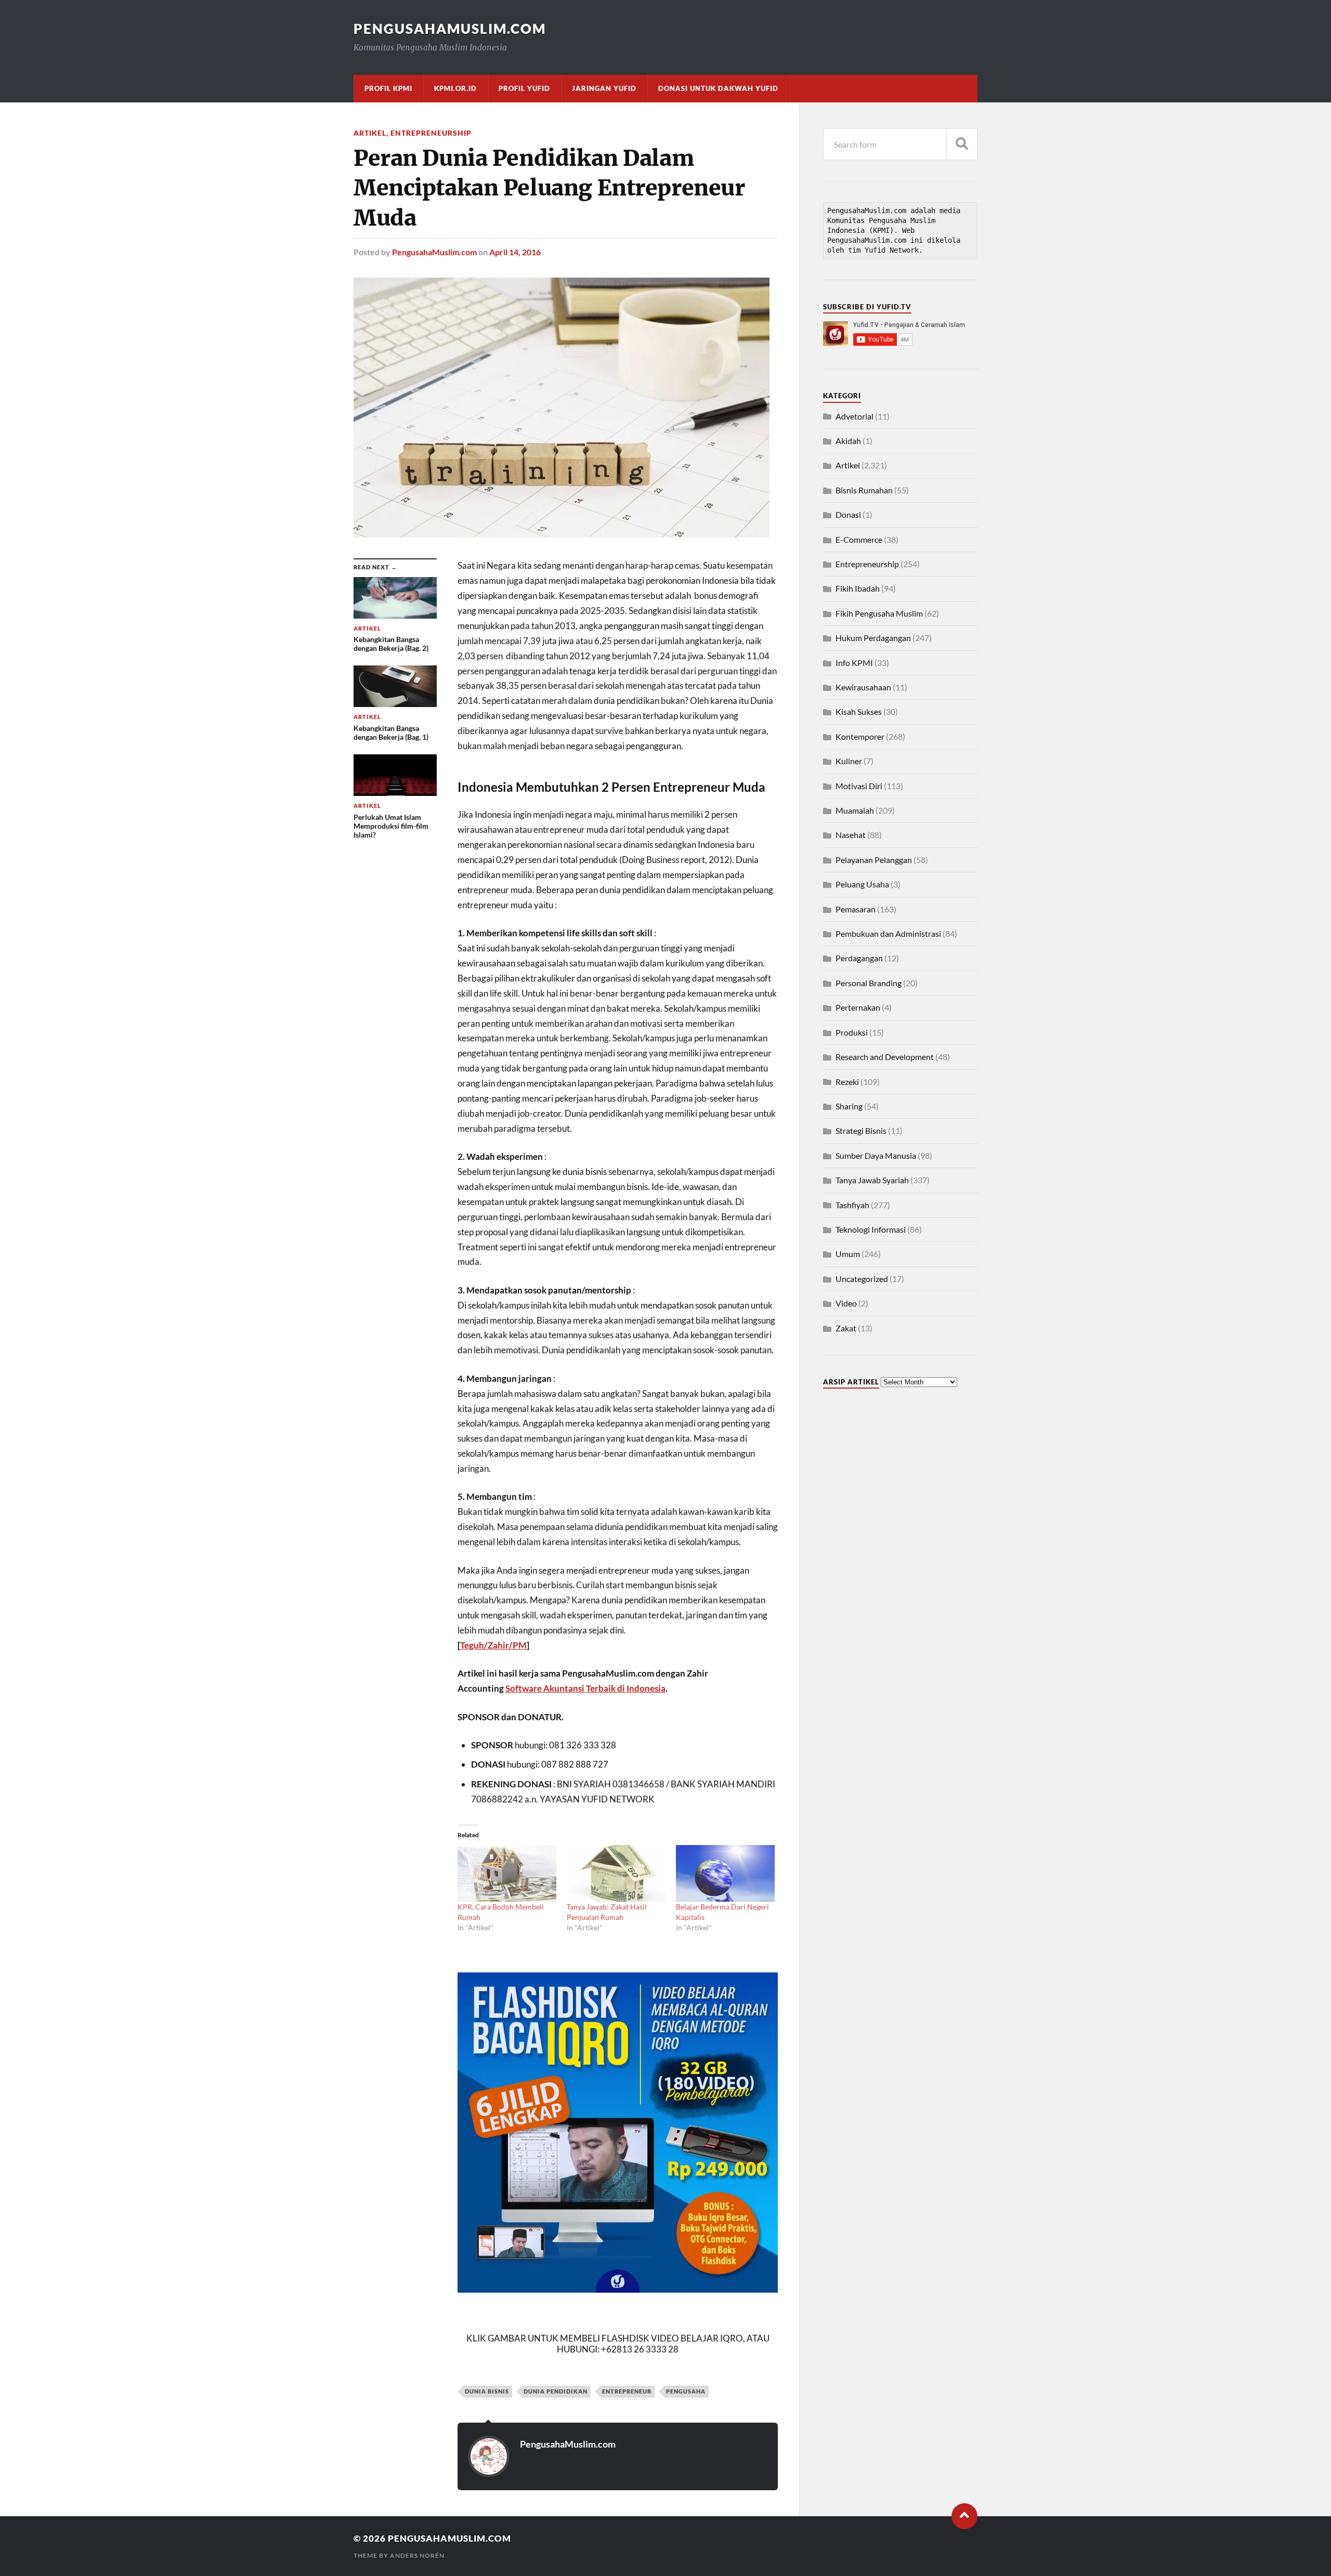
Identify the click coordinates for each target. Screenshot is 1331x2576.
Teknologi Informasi (871, 1229)
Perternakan (858, 1007)
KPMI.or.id (455, 88)
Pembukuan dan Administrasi (888, 933)
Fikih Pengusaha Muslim (879, 613)
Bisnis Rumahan (864, 490)
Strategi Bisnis (861, 1130)
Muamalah (855, 810)
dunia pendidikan (556, 2391)
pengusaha (686, 2391)
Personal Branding (869, 983)
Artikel (370, 133)
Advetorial (854, 416)
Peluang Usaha (862, 884)
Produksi (852, 1032)
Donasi (848, 514)
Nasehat (851, 835)
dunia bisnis (487, 2391)
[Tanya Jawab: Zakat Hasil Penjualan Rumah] (616, 1873)
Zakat (846, 1328)
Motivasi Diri (859, 786)
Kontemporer (860, 736)
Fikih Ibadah (858, 588)
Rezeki (847, 1082)
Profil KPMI (388, 88)
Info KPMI (854, 663)
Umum (848, 1254)
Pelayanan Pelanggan (874, 860)
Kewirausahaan (863, 687)
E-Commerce (859, 539)
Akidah (848, 441)
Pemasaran (856, 909)
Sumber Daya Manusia (876, 1155)
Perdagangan (859, 958)
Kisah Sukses (859, 711)
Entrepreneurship (431, 133)
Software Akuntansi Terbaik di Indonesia (585, 1688)
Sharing (849, 1106)
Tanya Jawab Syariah (872, 1180)
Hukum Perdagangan (873, 638)
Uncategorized (862, 1279)
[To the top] (964, 2516)
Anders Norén (417, 2555)
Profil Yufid (524, 88)
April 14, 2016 (515, 252)
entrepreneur (627, 2391)
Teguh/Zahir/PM (493, 1645)
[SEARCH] (962, 144)
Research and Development (885, 1057)
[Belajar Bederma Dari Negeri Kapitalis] (725, 1873)
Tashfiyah (852, 1205)
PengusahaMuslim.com (450, 29)
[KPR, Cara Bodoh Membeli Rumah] (507, 1873)
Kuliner (849, 761)
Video (846, 1303)
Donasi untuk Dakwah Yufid (718, 88)
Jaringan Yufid (604, 88)
